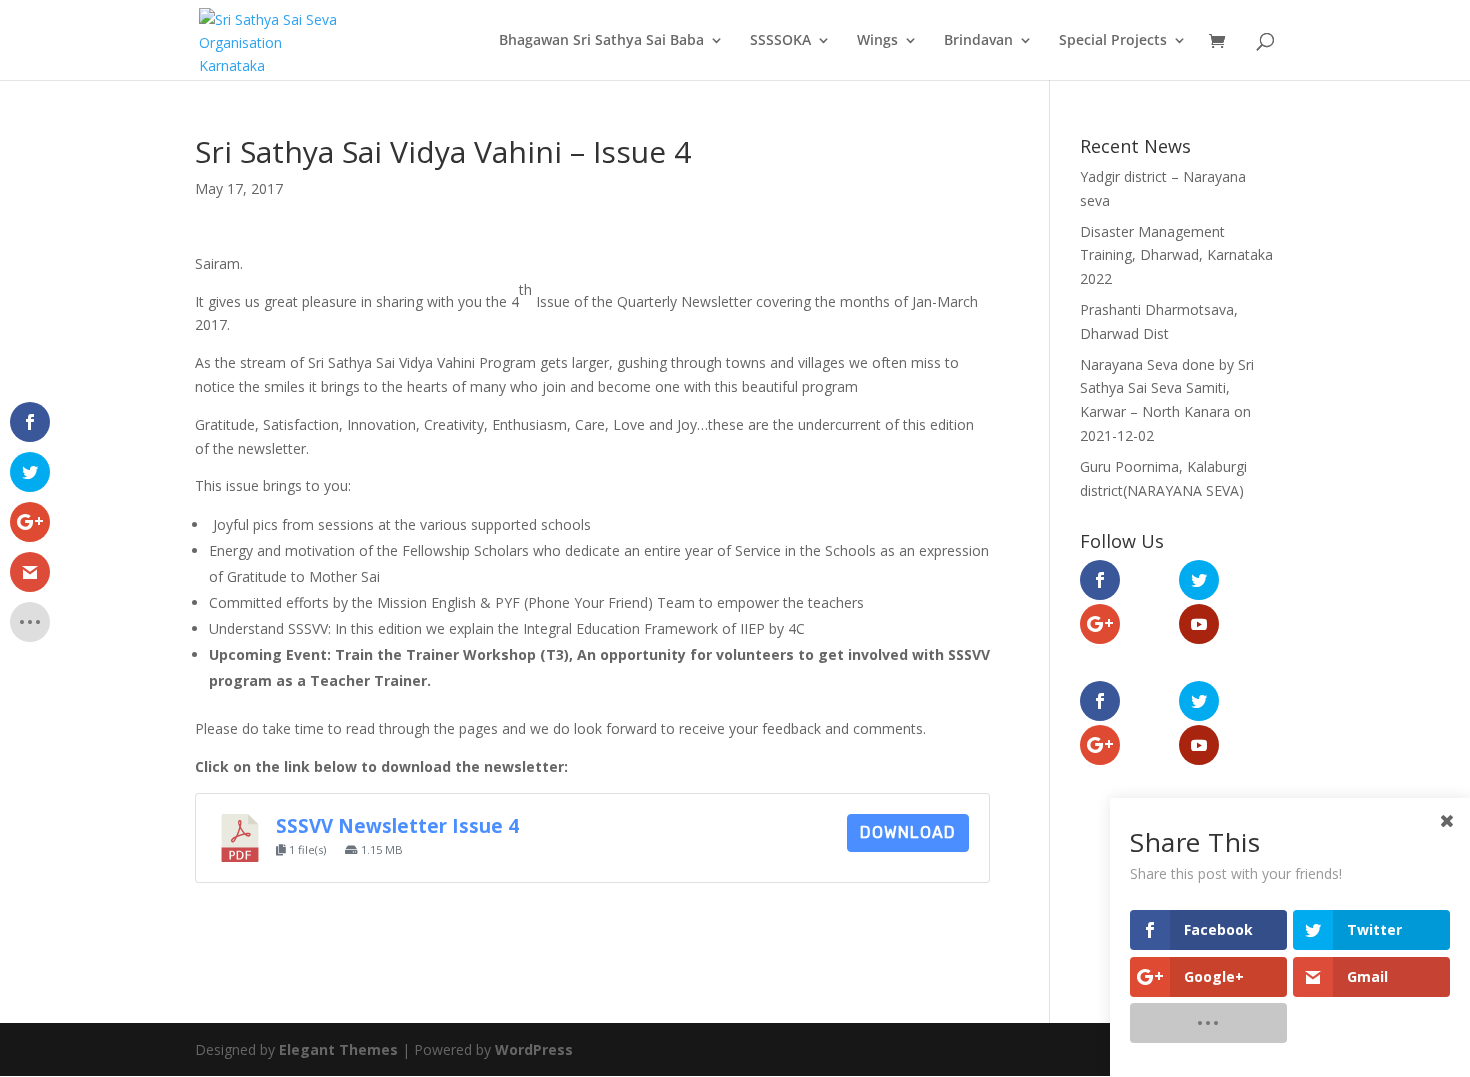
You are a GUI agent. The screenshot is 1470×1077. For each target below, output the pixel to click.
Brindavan (978, 41)
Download (908, 832)
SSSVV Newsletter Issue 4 (397, 825)
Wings (877, 41)
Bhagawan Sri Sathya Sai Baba (601, 41)
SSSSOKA (780, 41)
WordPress (534, 1049)
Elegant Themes (338, 1049)
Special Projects (1113, 41)
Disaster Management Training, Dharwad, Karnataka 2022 (1176, 255)
